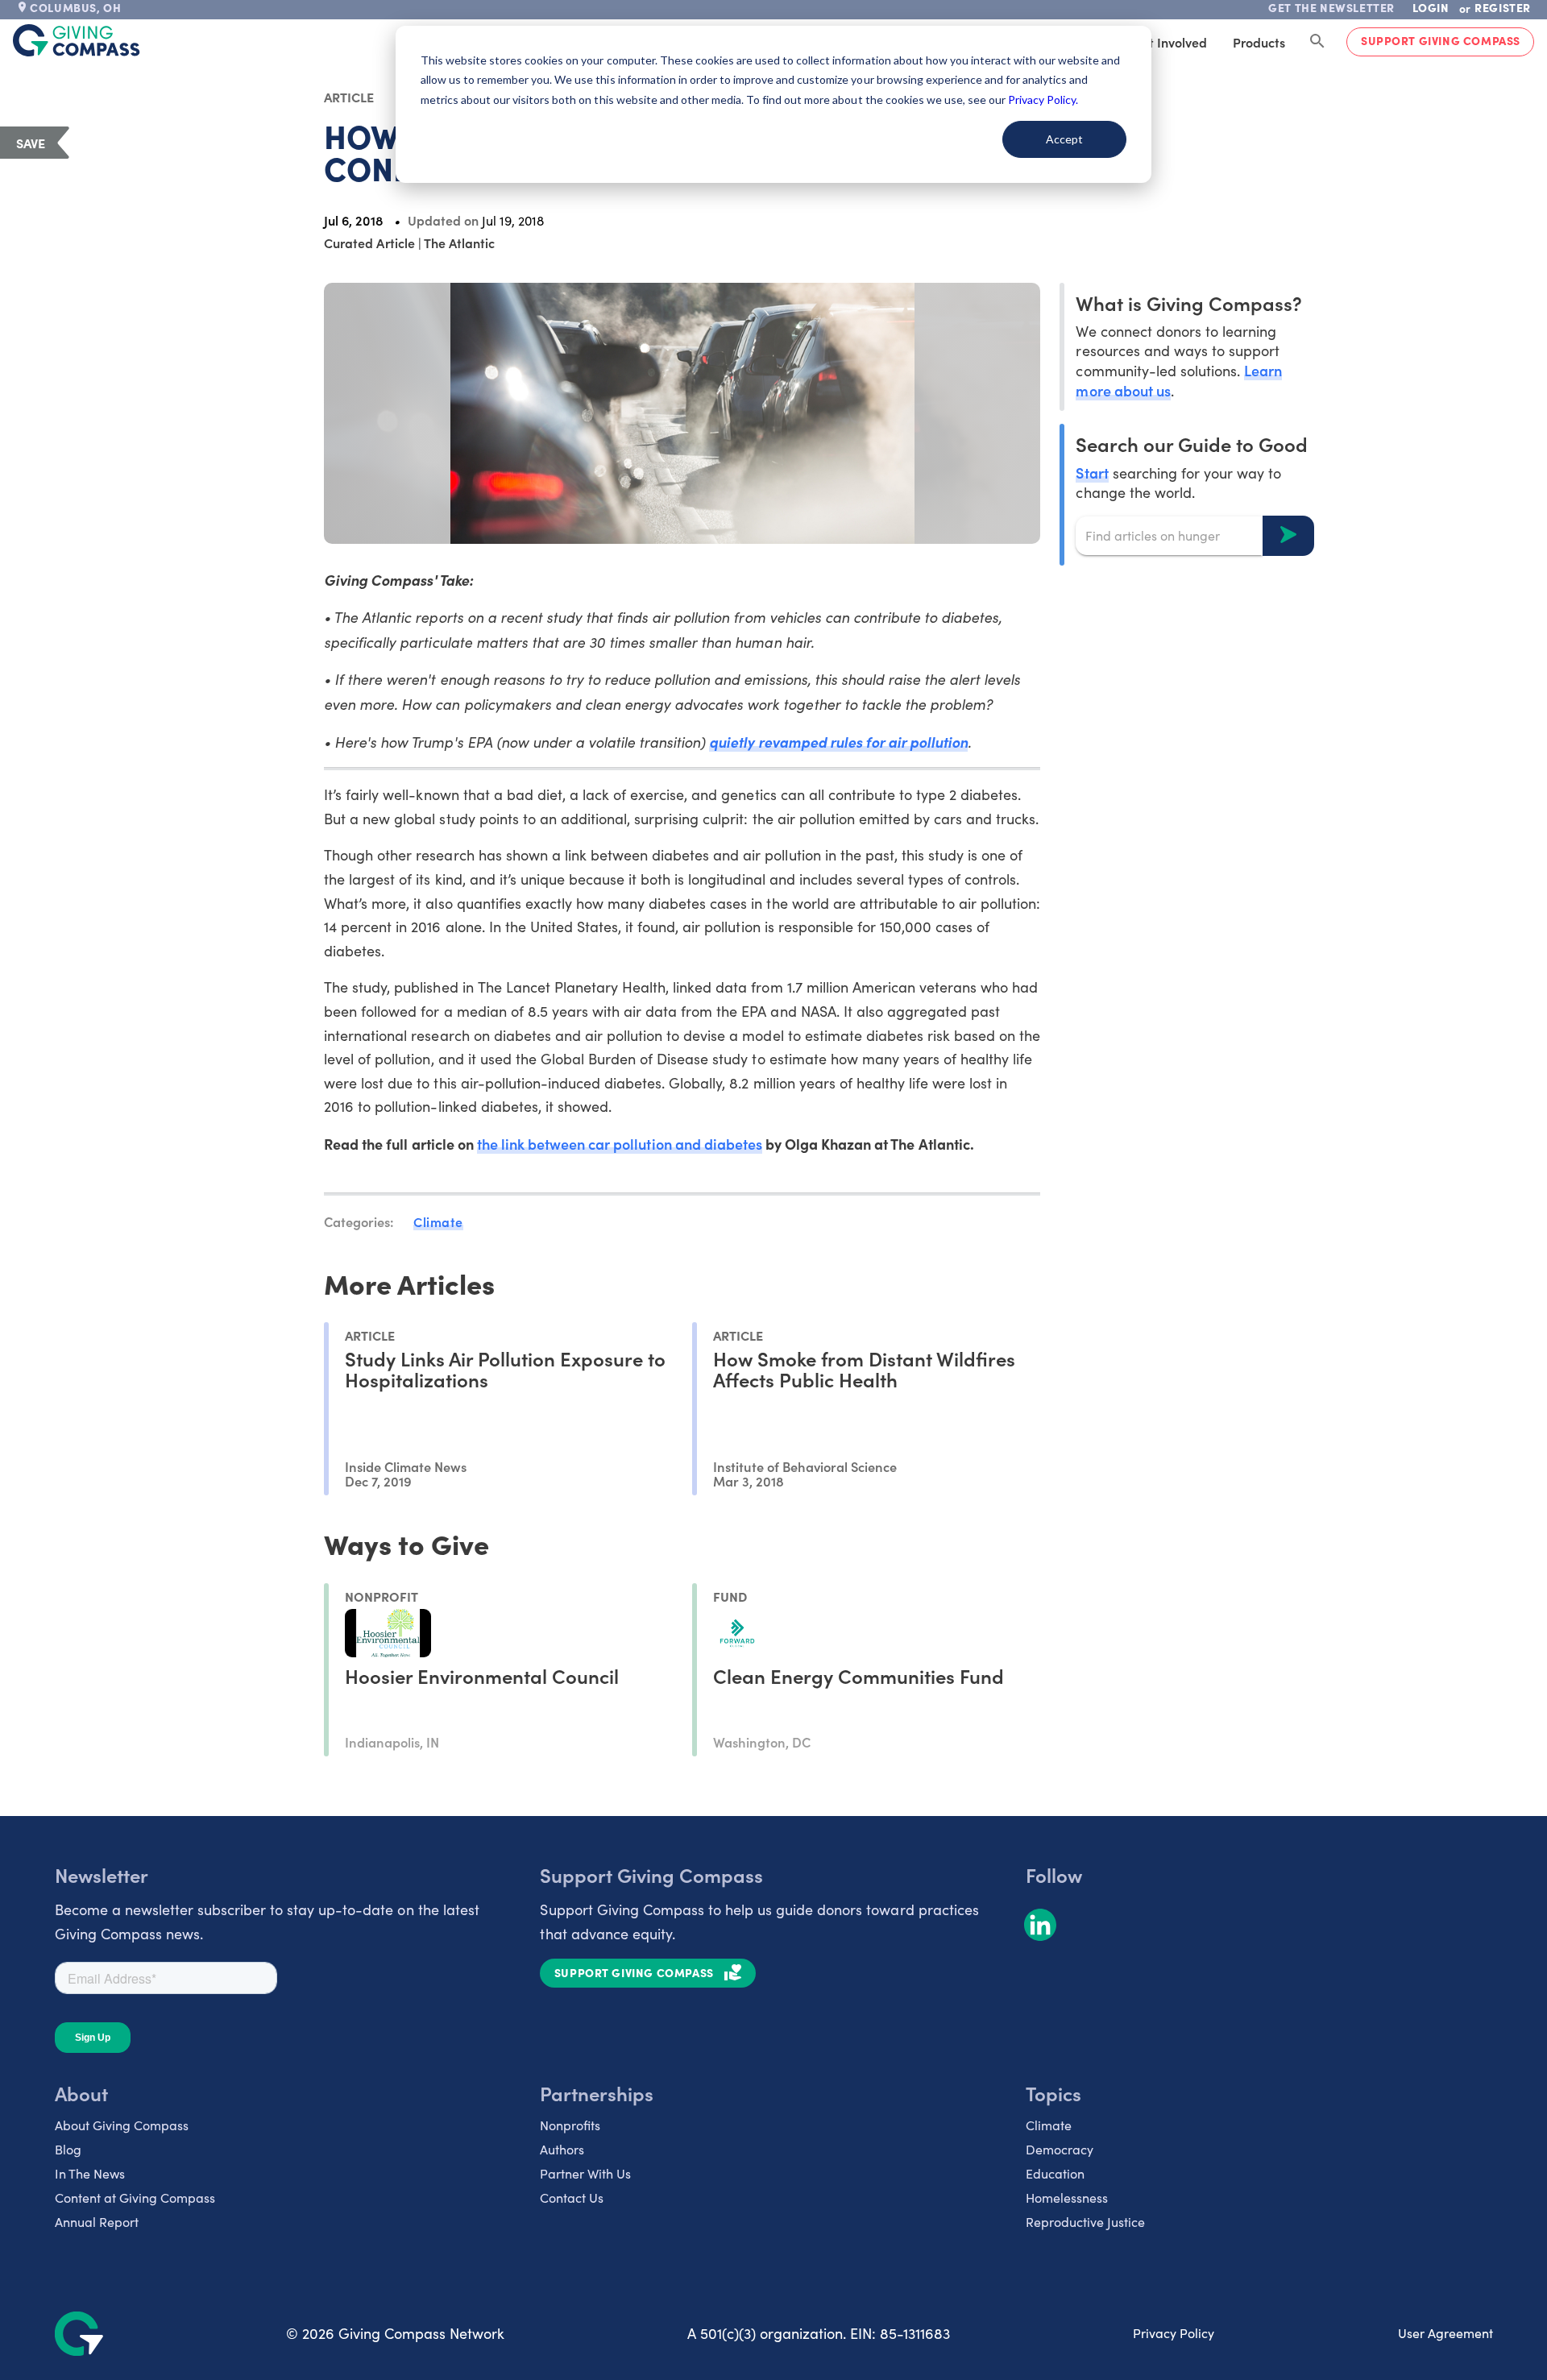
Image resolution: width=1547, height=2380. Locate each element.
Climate (438, 1221)
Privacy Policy (1174, 2333)
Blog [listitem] (68, 2149)
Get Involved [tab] (1170, 42)
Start (1092, 472)
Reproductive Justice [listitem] (1085, 2222)
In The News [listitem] (90, 2173)
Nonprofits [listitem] (570, 2125)
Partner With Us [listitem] (585, 2173)
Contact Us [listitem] (572, 2198)
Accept (1064, 139)
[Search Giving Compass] (1317, 42)
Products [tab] (1259, 42)
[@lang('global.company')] (77, 40)
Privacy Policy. (1043, 100)
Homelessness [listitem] (1067, 2198)
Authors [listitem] (562, 2149)
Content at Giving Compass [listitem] (135, 2198)
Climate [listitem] (1049, 2125)
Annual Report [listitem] (97, 2222)
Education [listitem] (1055, 2173)
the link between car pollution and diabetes (620, 1144)
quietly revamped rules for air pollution (838, 742)
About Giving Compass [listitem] (122, 2125)
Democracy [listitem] (1060, 2149)
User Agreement (1445, 2333)
